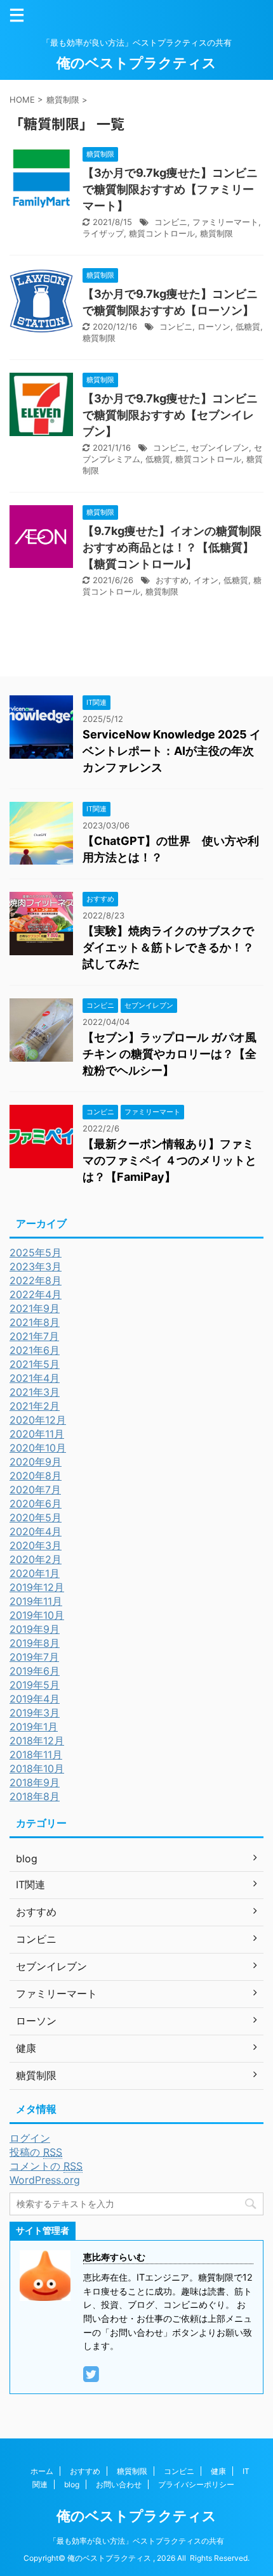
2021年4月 (35, 1378)
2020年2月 (36, 1559)
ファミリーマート (225, 222)
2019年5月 (35, 1685)
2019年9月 (35, 1629)
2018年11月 (36, 1755)
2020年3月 (36, 1545)
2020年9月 (36, 1462)
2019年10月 (37, 1615)
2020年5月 (36, 1517)
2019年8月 (35, 1643)
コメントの (46, 2166)
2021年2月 (35, 1406)
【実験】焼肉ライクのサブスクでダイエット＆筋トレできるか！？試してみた (168, 947)
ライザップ (103, 233)
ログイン (30, 2138)
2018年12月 (37, 1741)
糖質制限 (216, 233)
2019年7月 (34, 1657)
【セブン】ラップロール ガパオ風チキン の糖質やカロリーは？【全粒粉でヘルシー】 (170, 1054)
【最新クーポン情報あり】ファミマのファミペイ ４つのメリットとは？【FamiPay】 (170, 1160)
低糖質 (248, 326)
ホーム (42, 2471)
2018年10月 (37, 1768)
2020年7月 (35, 1490)
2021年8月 (35, 1322)
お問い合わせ (119, 2484)
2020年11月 (37, 1434)
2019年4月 (35, 1699)
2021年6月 (35, 1350)
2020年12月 (38, 1420)
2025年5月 (36, 1253)
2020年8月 (36, 1476)
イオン (206, 580)
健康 (218, 2471)
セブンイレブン (220, 448)
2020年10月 (38, 1448)
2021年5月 (35, 1364)
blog (72, 2484)
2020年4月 (36, 1531)
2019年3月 (35, 1713)
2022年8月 (36, 1280)
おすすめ (172, 580)
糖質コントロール (162, 233)
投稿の (36, 2152)
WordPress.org (45, 2180)
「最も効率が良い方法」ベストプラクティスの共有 (136, 2541)
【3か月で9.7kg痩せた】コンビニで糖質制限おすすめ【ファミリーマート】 (170, 189)
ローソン (214, 326)
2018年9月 (35, 1782)
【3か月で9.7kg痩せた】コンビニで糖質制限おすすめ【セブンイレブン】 (170, 415)
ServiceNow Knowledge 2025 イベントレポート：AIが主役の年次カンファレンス (172, 751)
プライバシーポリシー (196, 2484)
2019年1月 (34, 1727)
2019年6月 (35, 1671)
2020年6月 (36, 1504)
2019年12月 (37, 1587)
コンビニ (171, 222)
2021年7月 (34, 1336)
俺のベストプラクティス (136, 63)
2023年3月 (36, 1266)
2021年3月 (35, 1392)
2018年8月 (35, 1796)
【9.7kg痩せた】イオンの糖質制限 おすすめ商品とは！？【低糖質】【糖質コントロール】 (172, 547)
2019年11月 (36, 1601)
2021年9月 (35, 1308)
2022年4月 (36, 1294)
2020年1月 (35, 1573)
